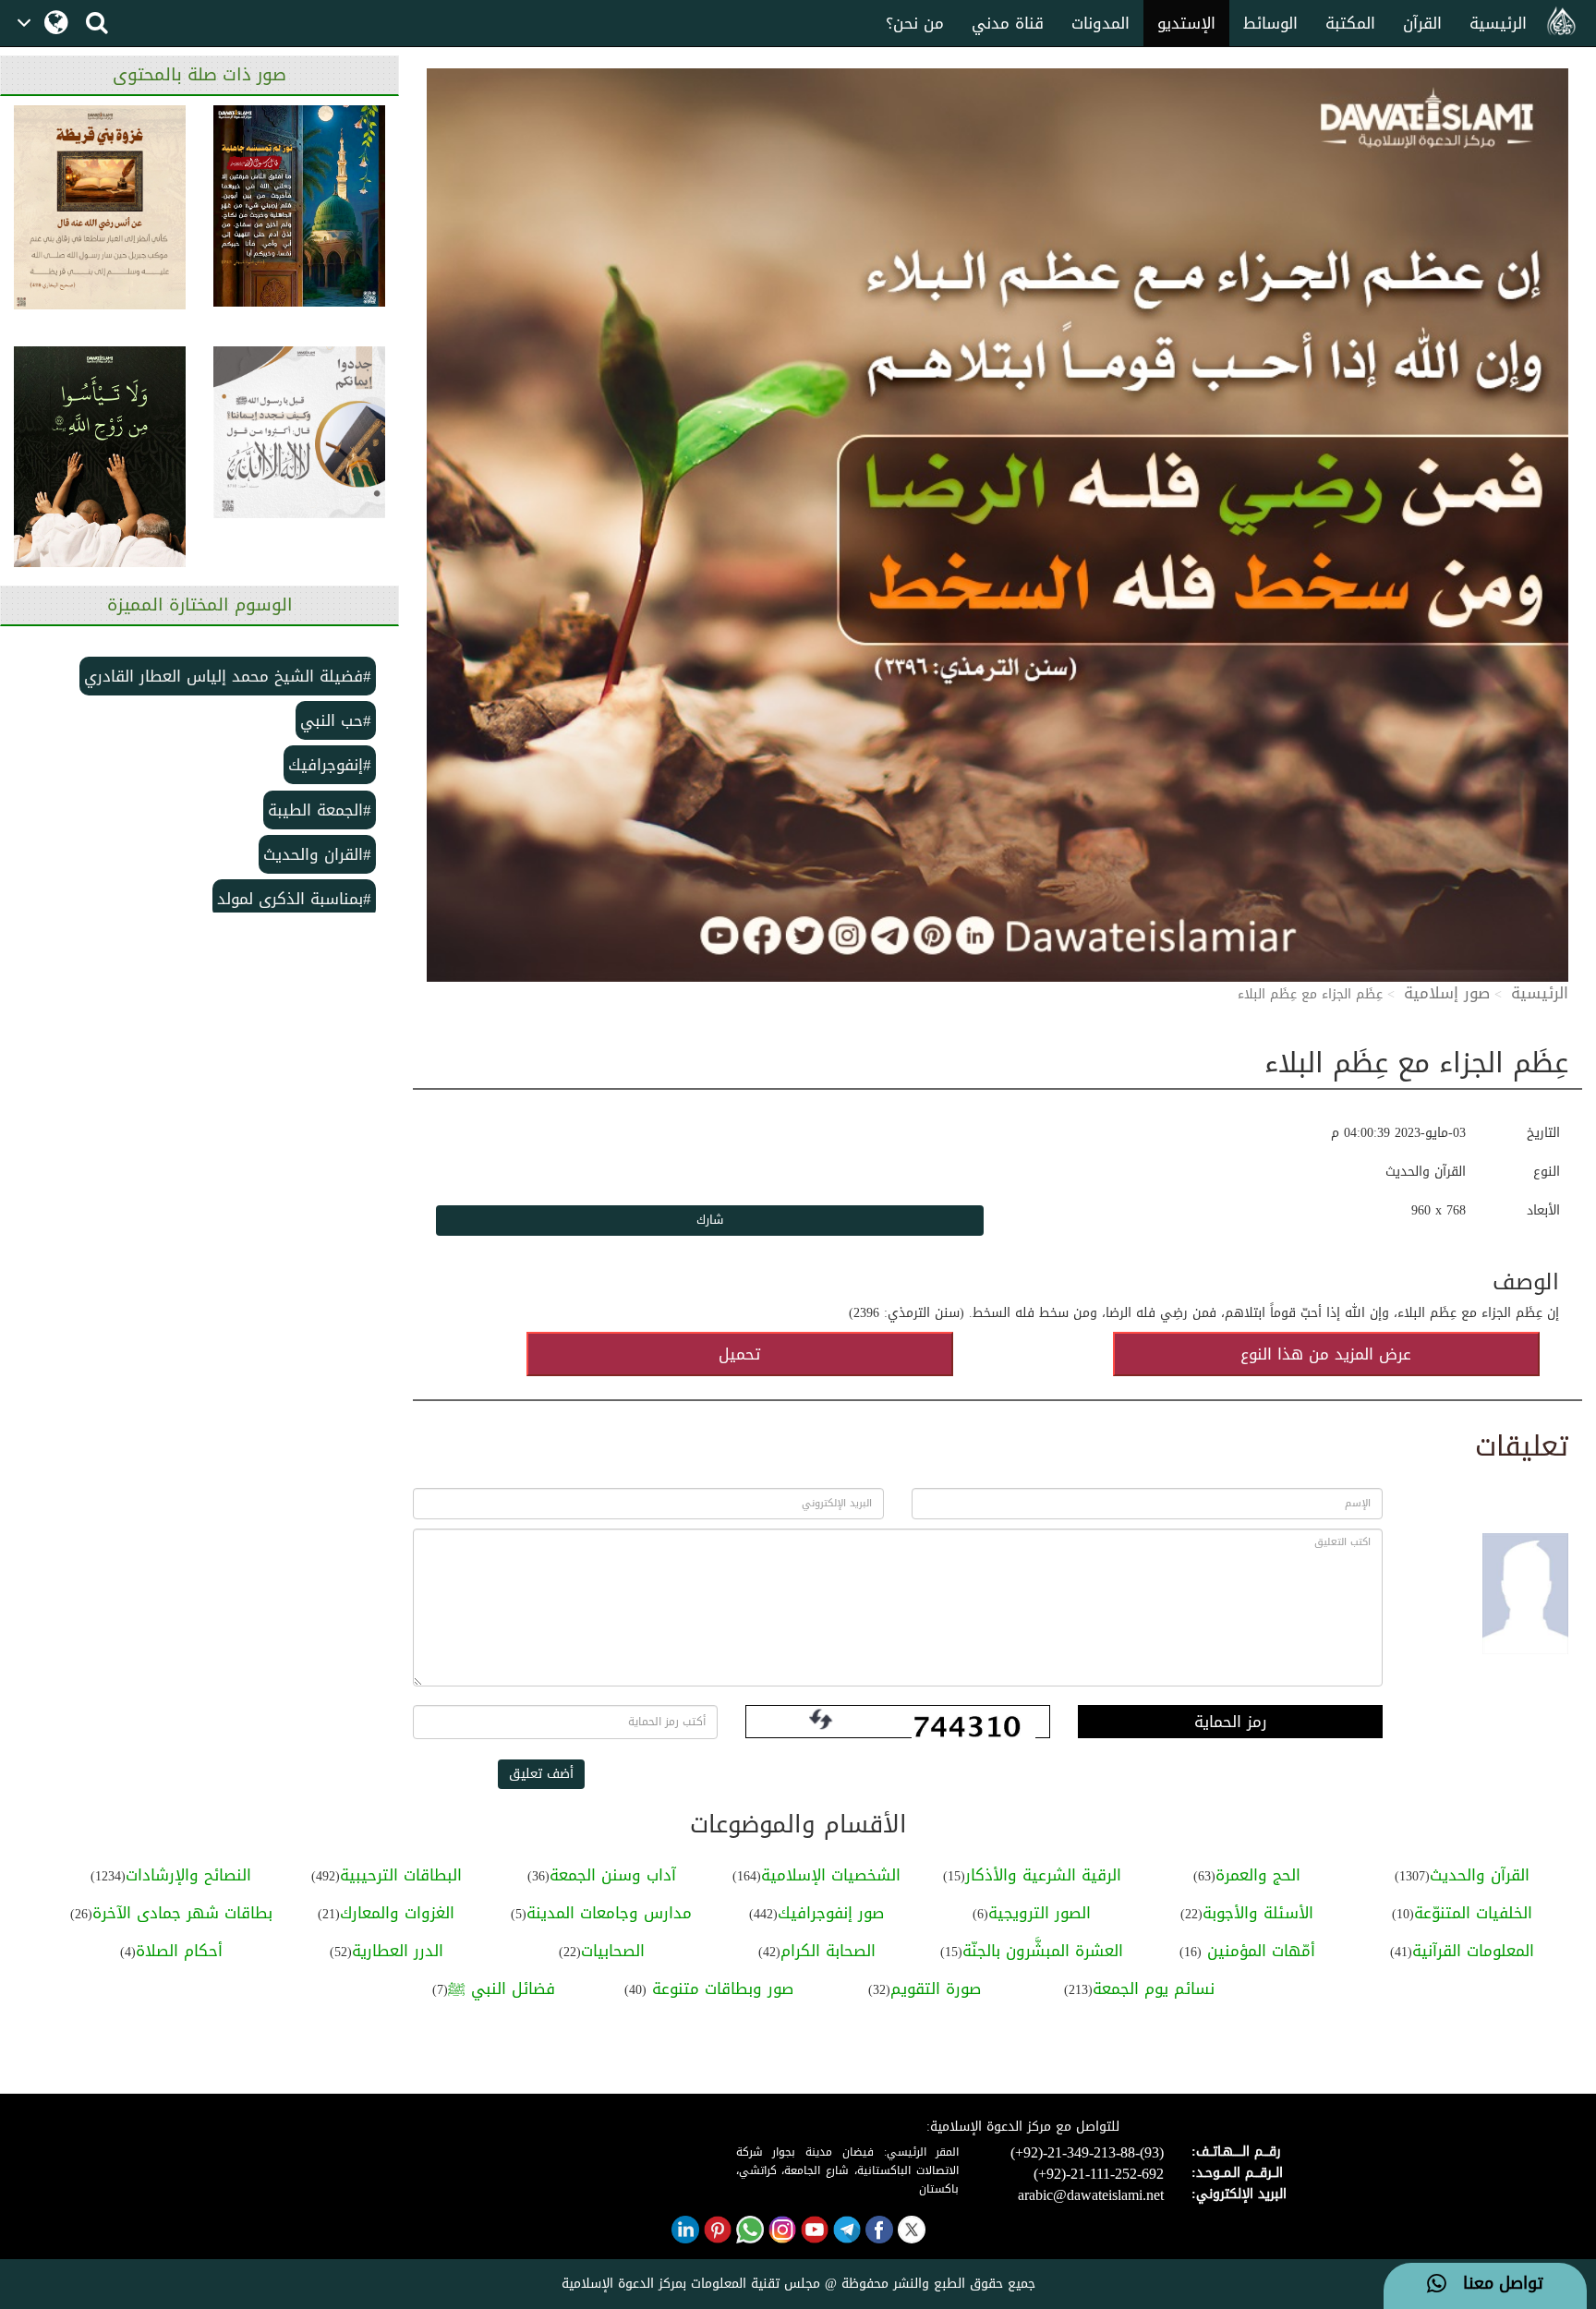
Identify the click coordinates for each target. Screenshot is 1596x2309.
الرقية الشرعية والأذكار (1043, 1875)
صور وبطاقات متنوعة (720, 1989)
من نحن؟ (915, 23)
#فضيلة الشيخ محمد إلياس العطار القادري (228, 676)
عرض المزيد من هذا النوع (1326, 1354)
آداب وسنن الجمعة (613, 1875)
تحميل (739, 1354)
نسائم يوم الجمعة (1154, 1989)
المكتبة (1350, 23)
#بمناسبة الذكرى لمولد (294, 899)
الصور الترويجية (1040, 1913)
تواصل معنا (1495, 2284)
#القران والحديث (317, 854)
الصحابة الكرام (828, 1951)
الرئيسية (1498, 23)
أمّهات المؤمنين (1258, 1951)
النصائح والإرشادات (188, 1875)
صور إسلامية (1447, 993)
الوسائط (1270, 23)
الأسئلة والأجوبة (1258, 1913)
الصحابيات (613, 1951)
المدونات (1100, 23)
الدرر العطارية (398, 1951)
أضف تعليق (541, 1774)
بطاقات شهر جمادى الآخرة (182, 1913)
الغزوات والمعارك (397, 1913)
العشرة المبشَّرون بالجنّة (1043, 1951)
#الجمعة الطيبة (320, 810)
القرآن (1422, 23)
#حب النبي (336, 720)
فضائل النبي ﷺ (502, 1989)
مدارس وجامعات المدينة (609, 1913)
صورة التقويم (936, 1989)
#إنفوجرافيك (330, 765)
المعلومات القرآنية (1473, 1951)
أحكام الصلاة (179, 1951)
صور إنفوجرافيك (831, 1913)
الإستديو (1186, 23)
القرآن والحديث (1480, 1875)
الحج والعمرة (1258, 1875)
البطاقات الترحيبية (401, 1875)
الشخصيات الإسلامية (831, 1875)
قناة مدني (1008, 23)
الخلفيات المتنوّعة (1473, 1913)
